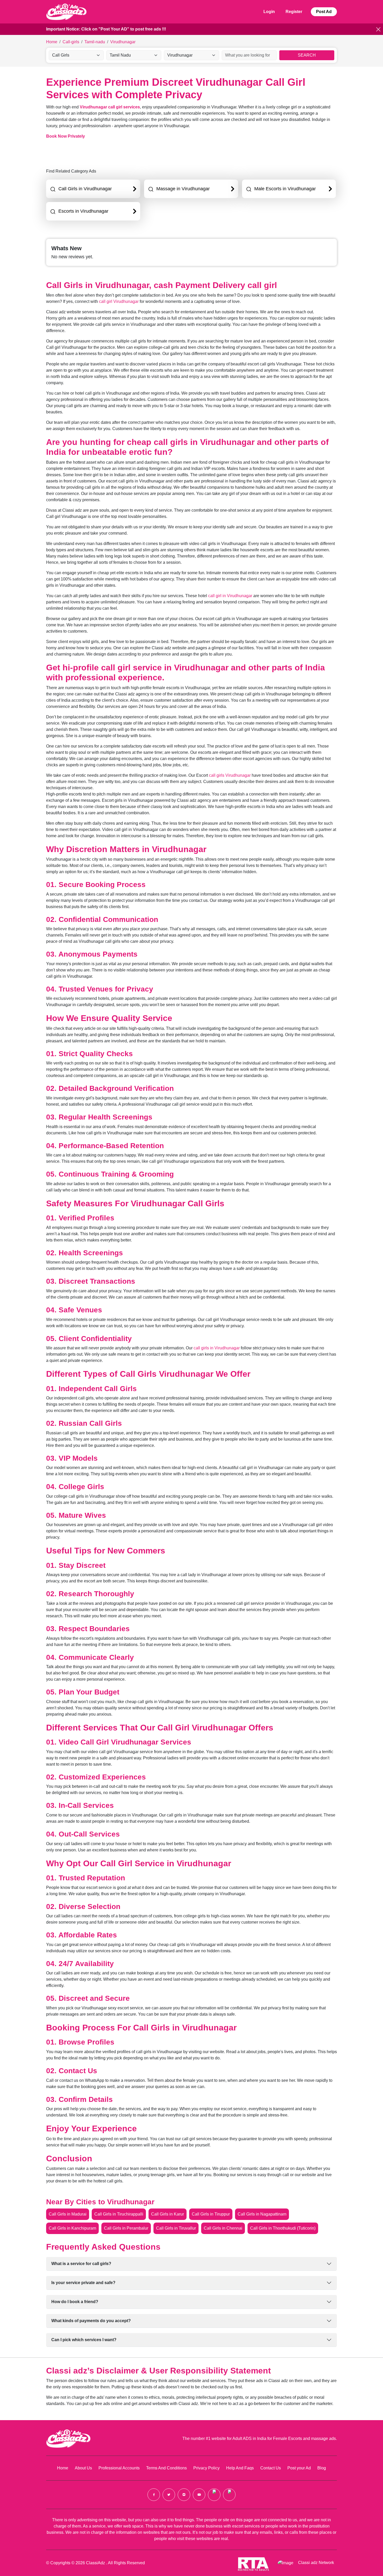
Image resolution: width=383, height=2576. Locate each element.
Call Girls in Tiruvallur (176, 2228)
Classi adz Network (316, 2563)
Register (294, 12)
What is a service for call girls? (81, 2264)
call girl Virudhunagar (119, 301)
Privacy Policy (206, 2468)
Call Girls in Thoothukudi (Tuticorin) (283, 2228)
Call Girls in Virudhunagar (85, 189)
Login (269, 12)
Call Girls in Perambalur (126, 2228)
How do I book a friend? (75, 2302)
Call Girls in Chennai (223, 2228)
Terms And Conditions (166, 2468)
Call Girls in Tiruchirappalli (119, 2214)
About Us (83, 2468)
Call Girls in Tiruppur (211, 2214)
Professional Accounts (119, 2468)
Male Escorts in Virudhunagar (285, 189)
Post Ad (324, 12)
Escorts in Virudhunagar (83, 211)
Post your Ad (299, 2468)
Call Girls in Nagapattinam (262, 2214)
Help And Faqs (240, 2468)
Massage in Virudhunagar (183, 189)
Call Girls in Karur (168, 2214)
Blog (322, 2468)
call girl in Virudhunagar (230, 596)
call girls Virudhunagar (230, 775)
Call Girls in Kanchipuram (72, 2228)
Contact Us (271, 2468)
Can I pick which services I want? (84, 2340)
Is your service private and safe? (83, 2283)
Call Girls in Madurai (68, 2214)
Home (63, 2468)
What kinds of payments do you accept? (91, 2321)
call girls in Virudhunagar (217, 1348)
